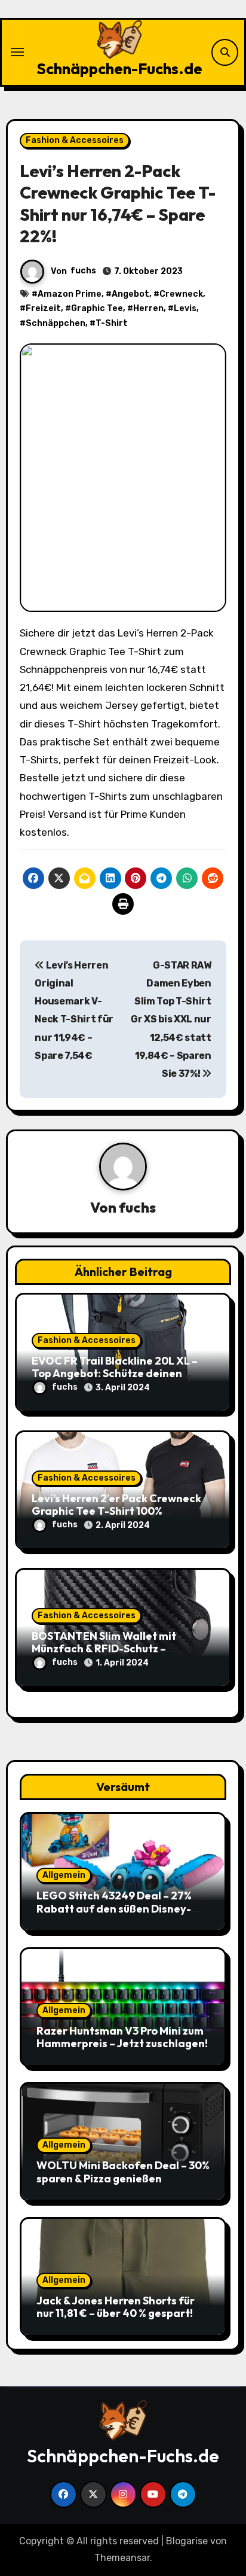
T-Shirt (112, 323)
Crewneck (181, 294)
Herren (148, 308)
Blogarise (187, 2541)
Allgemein (64, 1875)
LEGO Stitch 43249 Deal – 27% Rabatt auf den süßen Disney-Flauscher (114, 1908)
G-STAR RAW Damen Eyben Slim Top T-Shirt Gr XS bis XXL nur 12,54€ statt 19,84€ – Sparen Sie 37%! (171, 1020)
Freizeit (43, 308)
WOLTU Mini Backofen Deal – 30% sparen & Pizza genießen (123, 2172)
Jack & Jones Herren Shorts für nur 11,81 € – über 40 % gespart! (116, 2307)
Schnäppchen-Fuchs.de (119, 68)
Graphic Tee (97, 308)
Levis (185, 308)
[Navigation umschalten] (17, 52)
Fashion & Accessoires (75, 140)
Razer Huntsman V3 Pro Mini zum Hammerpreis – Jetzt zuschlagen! (122, 2037)
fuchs (83, 271)
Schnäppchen (56, 323)
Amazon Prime (70, 294)
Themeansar (122, 2558)
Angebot (130, 294)
